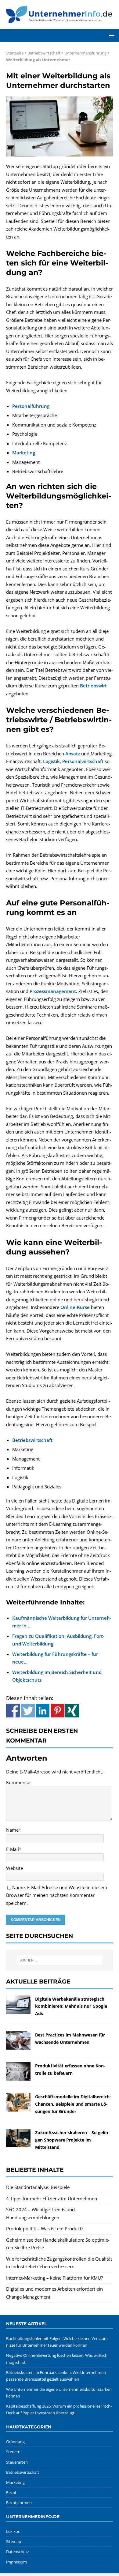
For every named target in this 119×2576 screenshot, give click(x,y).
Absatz (73, 754)
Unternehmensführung (85, 53)
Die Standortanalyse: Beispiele (38, 2187)
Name (12, 1830)
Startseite (15, 53)
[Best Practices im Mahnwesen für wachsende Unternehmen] (18, 2045)
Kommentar (19, 1782)
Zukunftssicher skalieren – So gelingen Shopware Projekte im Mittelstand (72, 2140)
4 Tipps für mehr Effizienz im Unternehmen (52, 2198)
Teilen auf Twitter (28, 1711)
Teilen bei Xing (72, 1711)
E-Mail (13, 1849)
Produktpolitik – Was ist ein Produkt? (45, 2228)
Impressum (16, 2562)
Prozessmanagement (53, 991)
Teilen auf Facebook (13, 1711)
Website (14, 1868)
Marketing (24, 453)
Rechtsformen (19, 2503)
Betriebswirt (93, 686)
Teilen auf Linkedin (43, 1711)
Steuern (13, 2452)
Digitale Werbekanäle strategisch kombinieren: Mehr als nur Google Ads (71, 2006)
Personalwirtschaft (83, 761)
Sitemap (14, 2541)
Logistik (51, 761)
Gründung (15, 2442)
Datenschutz (18, 2552)
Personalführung (31, 406)
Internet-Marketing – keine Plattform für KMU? (54, 2278)
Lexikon (13, 2531)
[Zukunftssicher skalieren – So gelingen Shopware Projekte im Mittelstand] (18, 2143)
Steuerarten (17, 2462)
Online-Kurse (75, 1307)
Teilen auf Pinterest (58, 1711)
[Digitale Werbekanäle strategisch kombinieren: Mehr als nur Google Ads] (18, 2010)
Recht (11, 2492)
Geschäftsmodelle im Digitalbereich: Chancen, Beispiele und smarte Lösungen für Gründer (73, 2104)
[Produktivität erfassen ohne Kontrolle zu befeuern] (18, 2076)
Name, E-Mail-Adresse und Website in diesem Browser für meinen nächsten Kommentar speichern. (57, 1895)
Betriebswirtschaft (44, 53)
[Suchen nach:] (60, 1960)
